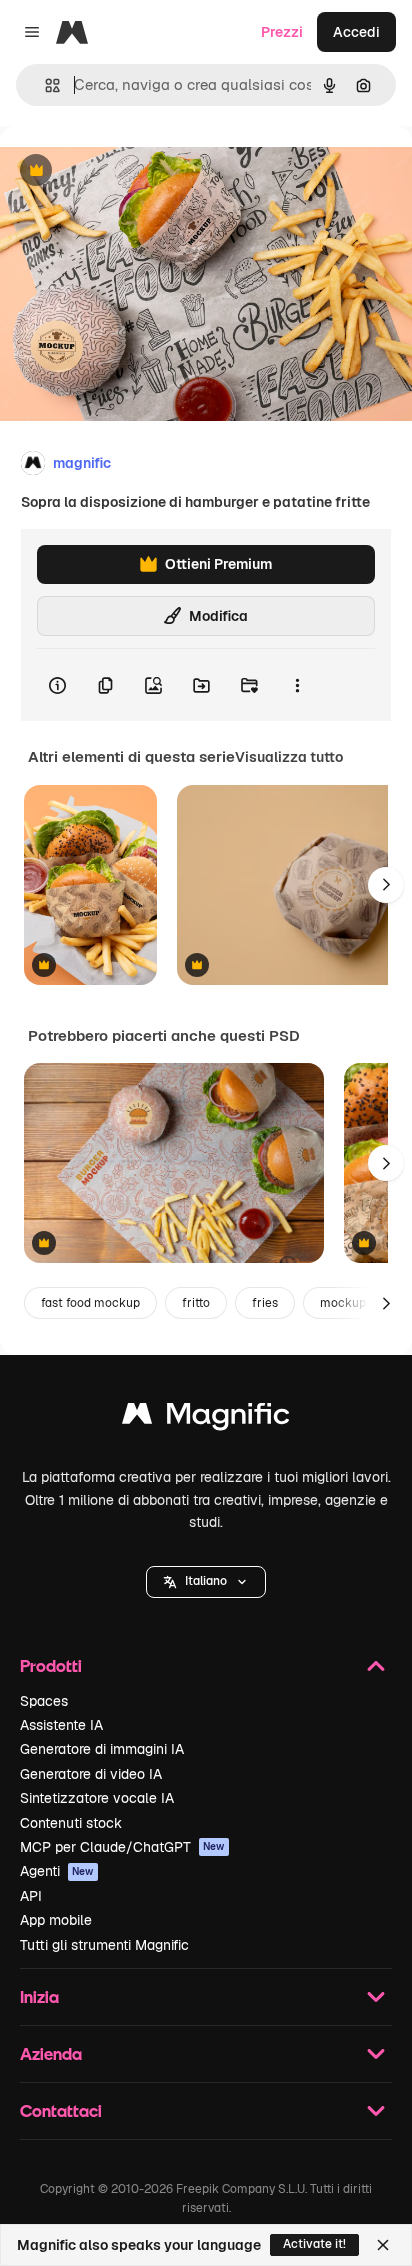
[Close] (383, 2245)
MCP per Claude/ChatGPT (122, 1847)
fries (265, 1303)
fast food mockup (90, 1303)
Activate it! (314, 2244)
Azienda (51, 2053)
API (31, 1896)
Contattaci (61, 2110)
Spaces (44, 1701)
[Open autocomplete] (44, 85)
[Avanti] (386, 885)
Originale (132, 171)
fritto (196, 1303)
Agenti (57, 1871)
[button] (206, 1582)
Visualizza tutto (289, 757)
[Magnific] (206, 1418)
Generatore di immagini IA (102, 1749)
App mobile (56, 1920)
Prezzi (282, 32)
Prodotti (51, 1665)
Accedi (356, 32)
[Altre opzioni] (297, 685)
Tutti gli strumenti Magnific (104, 1945)
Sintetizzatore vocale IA (97, 1798)
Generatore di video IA (91, 1774)
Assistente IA (61, 1725)
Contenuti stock (71, 1823)
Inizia (39, 1996)
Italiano (206, 1581)
